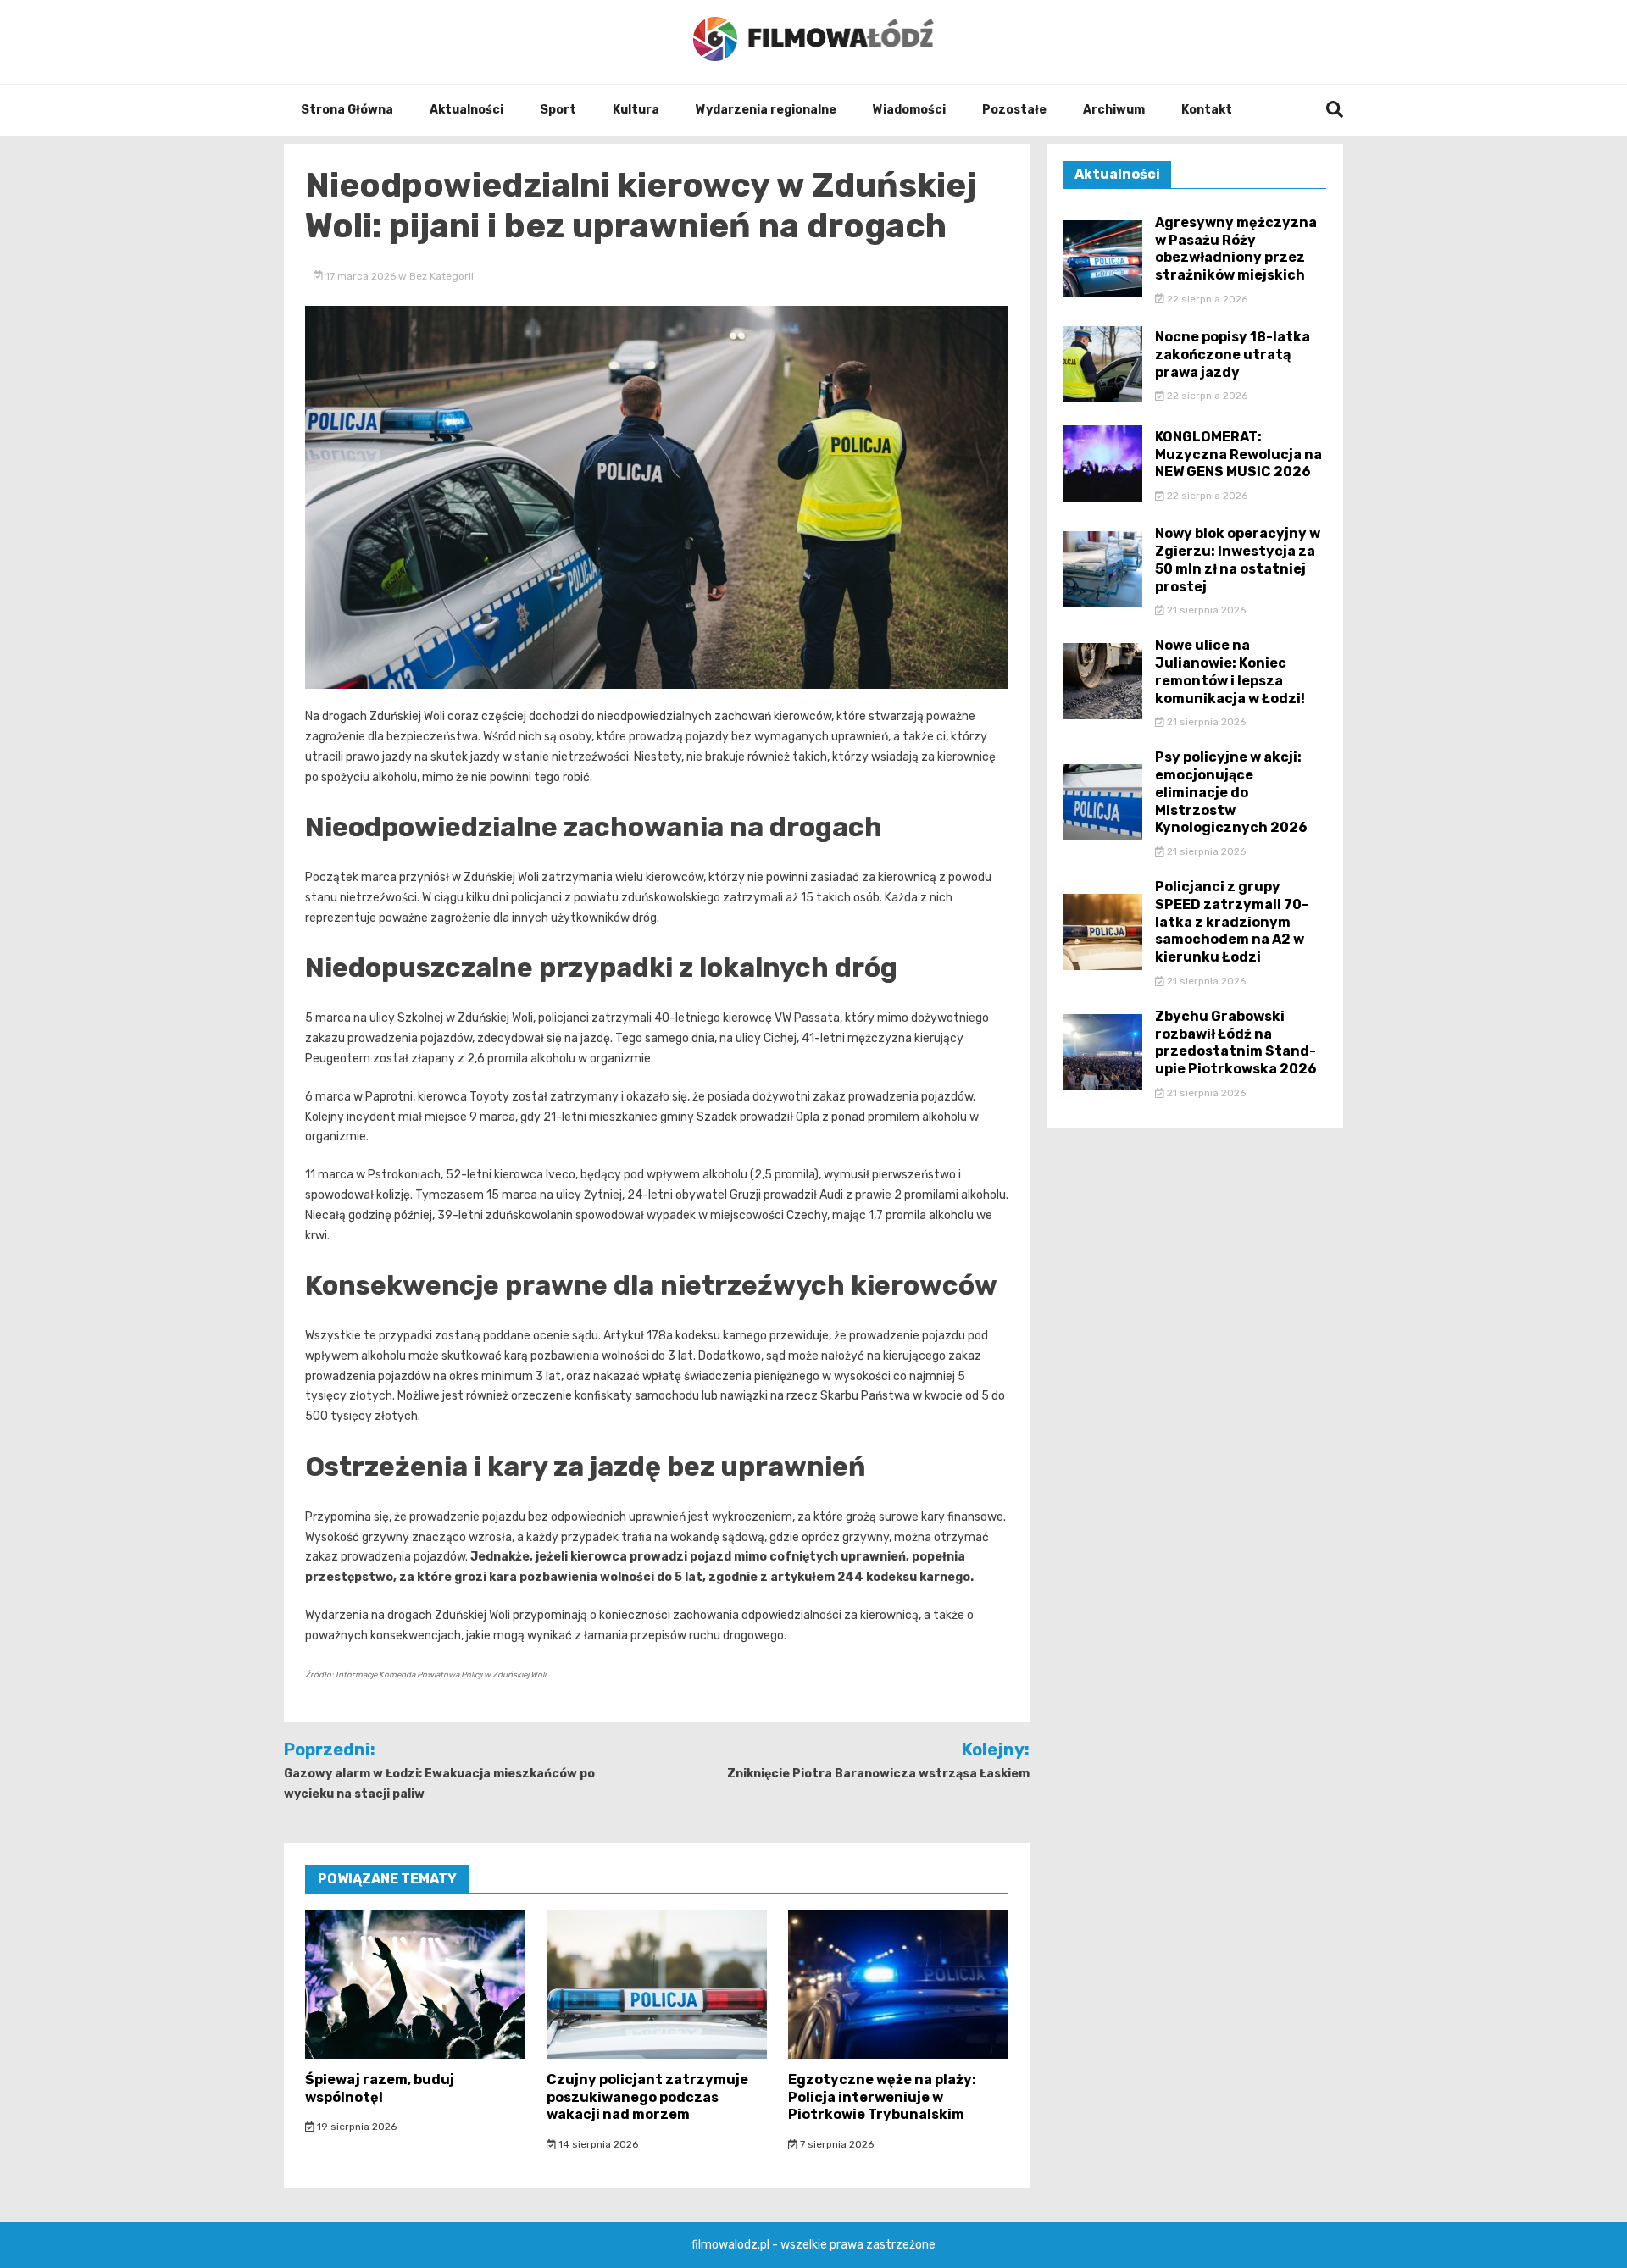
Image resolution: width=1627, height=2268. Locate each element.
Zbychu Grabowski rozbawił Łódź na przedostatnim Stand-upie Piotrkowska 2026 (1236, 1043)
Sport (558, 110)
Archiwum (1114, 110)
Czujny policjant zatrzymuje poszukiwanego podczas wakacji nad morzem (647, 2097)
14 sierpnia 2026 (597, 2144)
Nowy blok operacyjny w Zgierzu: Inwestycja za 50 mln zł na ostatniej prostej (1238, 560)
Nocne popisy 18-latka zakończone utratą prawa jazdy (1233, 355)
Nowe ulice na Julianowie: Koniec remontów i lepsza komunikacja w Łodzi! (1230, 671)
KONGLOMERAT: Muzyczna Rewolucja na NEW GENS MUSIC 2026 (1238, 455)
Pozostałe (1014, 110)
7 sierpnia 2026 (836, 2144)
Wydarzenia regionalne (766, 110)
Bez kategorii (441, 276)
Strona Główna (347, 110)
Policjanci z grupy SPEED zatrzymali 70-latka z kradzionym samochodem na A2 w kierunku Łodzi (1232, 922)
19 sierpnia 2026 (355, 2127)
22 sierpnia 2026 (1206, 299)
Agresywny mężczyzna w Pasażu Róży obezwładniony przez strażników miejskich (1236, 249)
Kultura (636, 110)
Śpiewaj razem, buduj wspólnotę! (380, 2088)
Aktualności (466, 110)
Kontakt (1207, 110)
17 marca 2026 (361, 276)
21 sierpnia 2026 (1205, 610)
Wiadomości (909, 110)
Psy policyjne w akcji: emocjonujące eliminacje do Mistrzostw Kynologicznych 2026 (1231, 792)
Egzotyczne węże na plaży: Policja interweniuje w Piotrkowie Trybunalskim (882, 2097)
